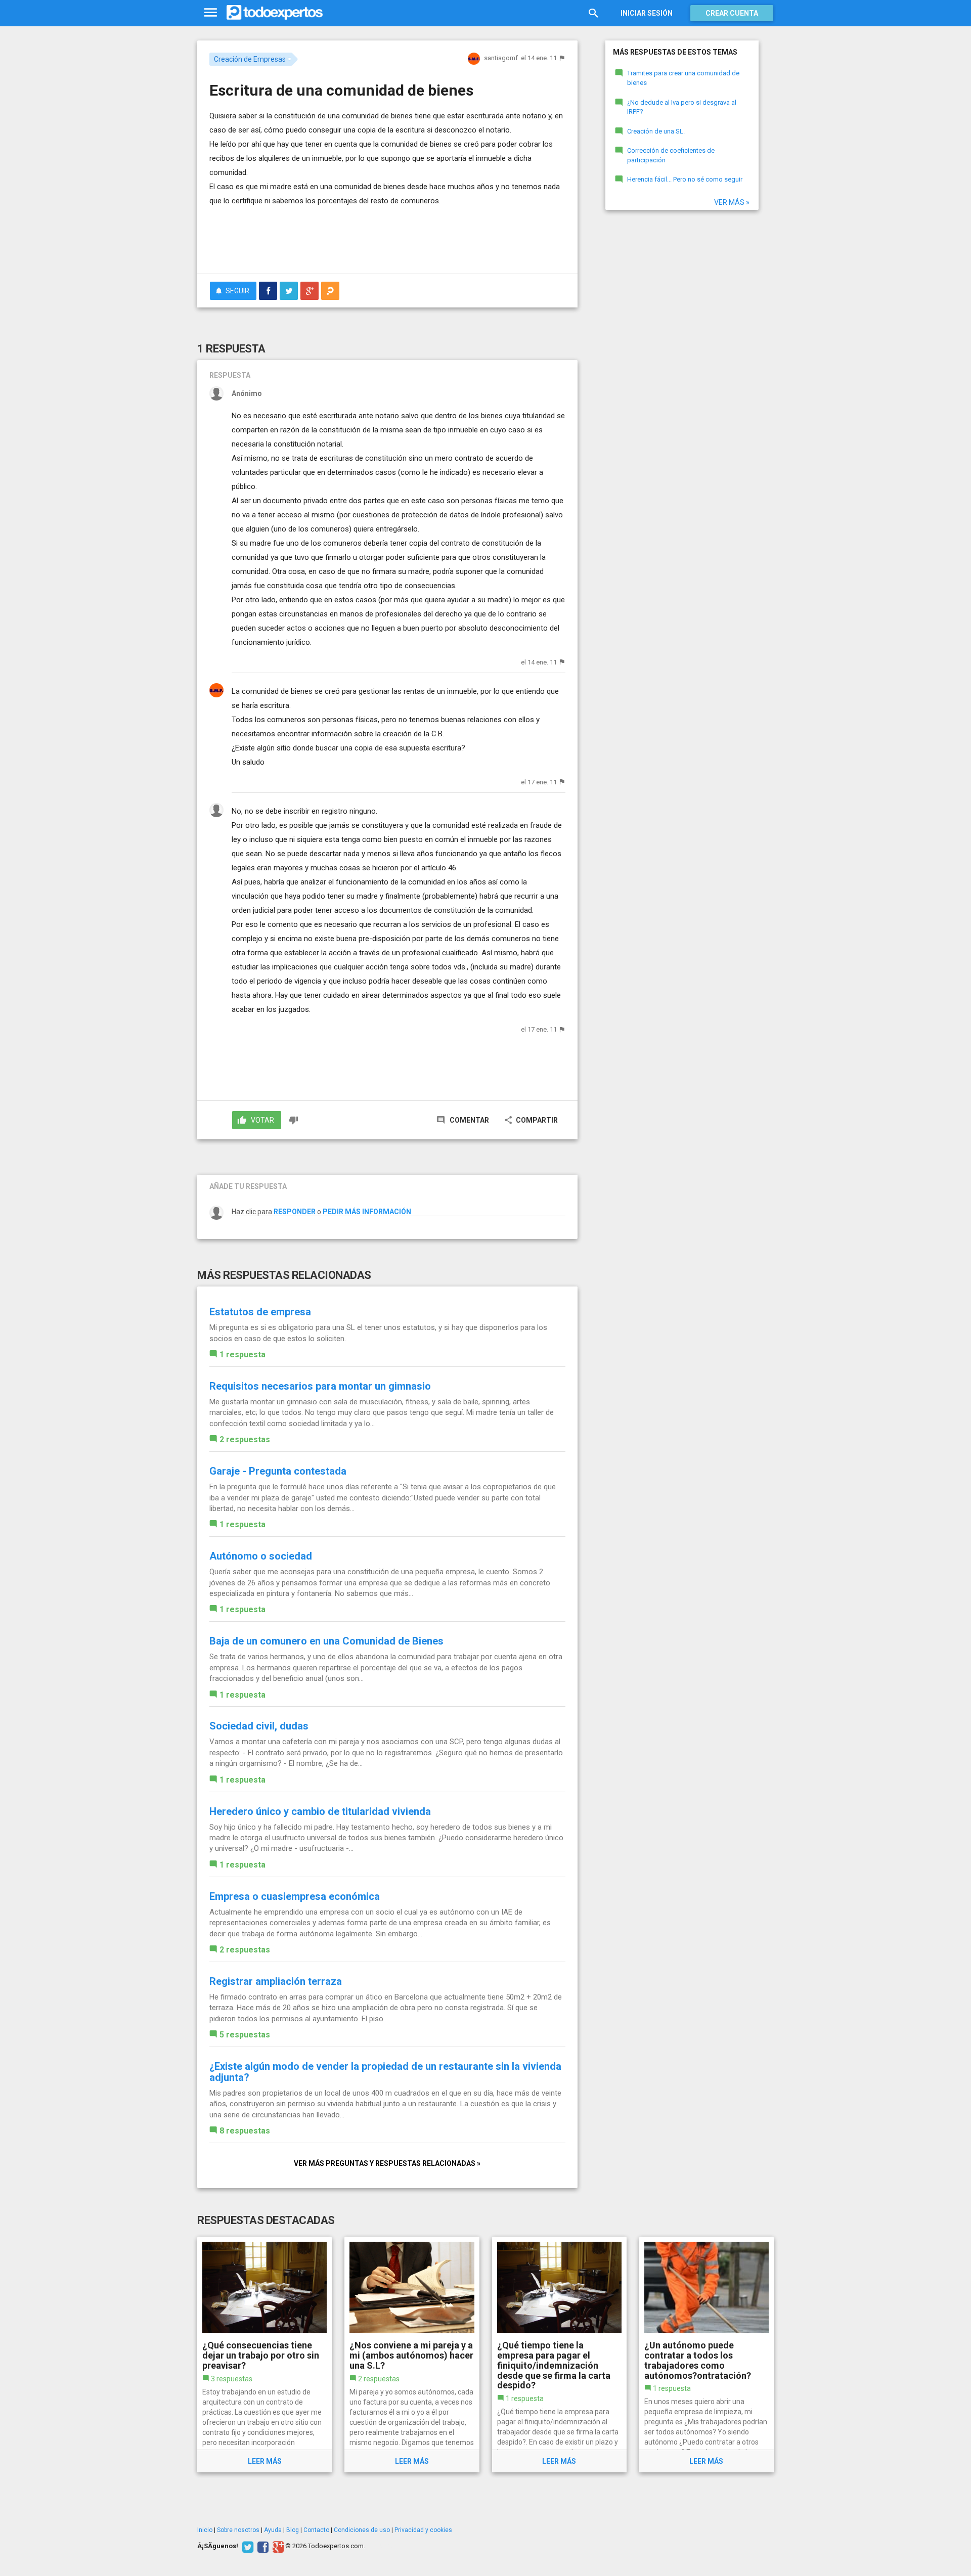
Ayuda (273, 2530)
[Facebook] (262, 2546)
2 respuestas (245, 1439)
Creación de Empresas (250, 59)
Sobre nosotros (238, 2530)
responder (295, 1212)
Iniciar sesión (647, 13)
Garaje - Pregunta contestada (278, 1471)
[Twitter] (247, 2546)
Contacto (316, 2530)
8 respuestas (245, 2131)
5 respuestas (245, 2035)
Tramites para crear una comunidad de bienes (683, 78)
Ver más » (732, 202)
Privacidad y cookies (423, 2530)
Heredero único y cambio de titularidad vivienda (320, 1811)
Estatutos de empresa (260, 1312)
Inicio (205, 2530)
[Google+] (277, 2546)
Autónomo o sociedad (261, 1556)
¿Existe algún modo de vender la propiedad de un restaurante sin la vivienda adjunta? (385, 2072)
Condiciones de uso (362, 2530)
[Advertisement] (387, 238)
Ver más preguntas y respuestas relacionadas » (387, 2163)
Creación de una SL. (656, 131)
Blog (293, 2530)
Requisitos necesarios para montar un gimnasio (320, 1386)
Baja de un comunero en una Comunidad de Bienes (326, 1641)
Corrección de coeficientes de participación (671, 155)
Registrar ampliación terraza (276, 1981)
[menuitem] (268, 291)
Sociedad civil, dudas (259, 1726)
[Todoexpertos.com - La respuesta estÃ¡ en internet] (275, 13)
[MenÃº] (211, 13)
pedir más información (367, 1212)
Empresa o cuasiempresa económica (295, 1896)
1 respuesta (242, 1354)
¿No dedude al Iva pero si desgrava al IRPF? (682, 107)
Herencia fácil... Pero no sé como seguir (685, 179)
